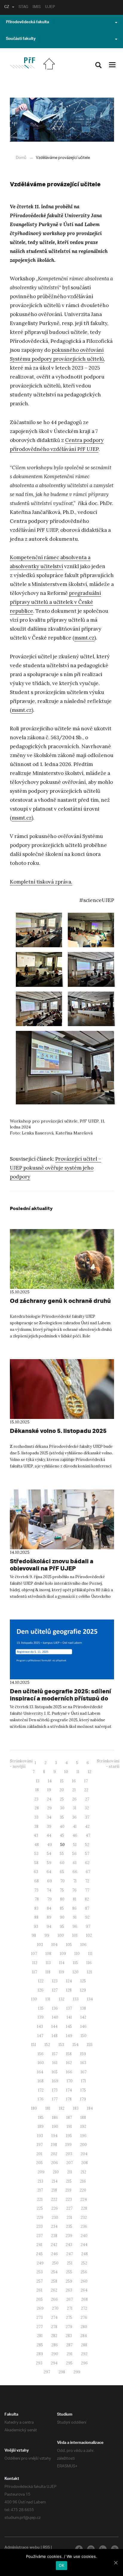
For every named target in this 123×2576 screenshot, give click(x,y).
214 (55, 2181)
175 (83, 2090)
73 (36, 1890)
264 (84, 2290)
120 (76, 1972)
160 (41, 2063)
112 (35, 1963)
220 (83, 2190)
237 (40, 2236)
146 (83, 2026)
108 (48, 1954)
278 (54, 2327)
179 (83, 2099)
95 (62, 1926)
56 (74, 1854)
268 (84, 2299)
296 (84, 2363)
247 (70, 2254)
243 (69, 2245)
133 (76, 1999)
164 (40, 2072)
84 (49, 1908)
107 (34, 1954)
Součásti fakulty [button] (21, 39)
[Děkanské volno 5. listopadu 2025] (62, 1389)
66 (75, 1872)
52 (87, 1845)
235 (69, 2226)
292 (84, 2354)
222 (54, 2199)
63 (36, 1872)
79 (49, 1899)
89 (49, 1917)
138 (83, 2008)
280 (84, 2327)
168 (41, 2081)
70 (63, 1881)
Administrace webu (22, 2548)
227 (69, 2208)
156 (41, 2054)
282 (54, 2336)
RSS (46, 2548)
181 (48, 2108)
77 (87, 1890)
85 (62, 1908)
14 (50, 1781)
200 (83, 2145)
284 (84, 2336)
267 (70, 2299)
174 (69, 2090)
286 (55, 2345)
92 (87, 1917)
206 (54, 2163)
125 (83, 1981)
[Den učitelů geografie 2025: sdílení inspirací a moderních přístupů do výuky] (62, 1649)
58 (36, 1863)
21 (74, 1790)
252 (84, 2263)
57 (87, 1854)
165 (55, 2072)
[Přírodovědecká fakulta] (22, 63)
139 (41, 2017)
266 (54, 2299)
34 (49, 1817)
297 (47, 2372)
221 (40, 2199)
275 (69, 2318)
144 (54, 2026)
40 (62, 1827)
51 (75, 1845)
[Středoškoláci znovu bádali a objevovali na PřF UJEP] (62, 1519)
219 (68, 2190)
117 (34, 1972)
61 (75, 1863)
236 (84, 2226)
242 (54, 2245)
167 (84, 2072)
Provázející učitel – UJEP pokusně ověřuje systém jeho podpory (56, 1168)
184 (90, 2108)
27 (87, 1799)
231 (69, 2218)
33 (36, 1817)
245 (39, 2254)
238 (54, 2236)
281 (40, 2336)
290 (55, 2354)
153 (61, 2045)
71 (75, 1881)
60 (62, 1863)
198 (54, 2145)
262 (54, 2290)
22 (86, 1790)
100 (61, 1935)
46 (75, 1835)
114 (62, 1963)
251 (70, 2263)
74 (49, 1890)
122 (41, 1981)
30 (62, 1808)
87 (87, 1908)
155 (90, 2045)
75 (62, 1890)
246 (54, 2254)
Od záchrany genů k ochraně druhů (60, 1301)
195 (69, 2136)
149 (69, 2036)
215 (69, 2181)
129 (83, 1990)
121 (89, 1972)
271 (70, 2308)
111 (90, 1954)
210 (56, 2172)
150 (84, 2036)
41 (75, 1827)
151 (34, 2045)
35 (62, 1817)
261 (39, 2290)
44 (49, 1835)
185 (41, 2118)
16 (74, 1781)
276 (84, 2318)
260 (84, 2281)
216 (83, 2181)
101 (75, 1935)
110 (77, 1954)
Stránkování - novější (21, 1764)
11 (78, 1772)
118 (48, 1972)
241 (39, 2245)
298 (62, 2372)
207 (70, 2163)
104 (54, 1945)
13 (38, 1781)
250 (55, 2263)
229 (40, 2218)
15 (62, 1781)
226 (55, 2208)
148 (55, 2036)
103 (40, 1945)
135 (41, 2008)
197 (40, 2145)
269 (40, 2308)
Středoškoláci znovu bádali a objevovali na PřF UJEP (52, 1565)
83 (36, 1908)
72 (87, 1881)
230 (55, 2218)
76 (74, 1890)
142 (83, 2017)
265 (39, 2299)
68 (37, 1881)
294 (54, 2363)
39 (49, 1827)
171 (83, 2081)
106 (83, 1945)
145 (69, 2026)
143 (40, 2026)
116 (89, 1963)
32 (87, 1808)
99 (47, 1935)
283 (69, 2336)
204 (84, 2154)
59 (49, 1863)
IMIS (37, 7)
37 (87, 1817)
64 (49, 1872)
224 (84, 2199)
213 (40, 2181)
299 (77, 2372)
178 (69, 2099)
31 (75, 1808)
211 (70, 2172)
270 (55, 2308)
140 (55, 2017)
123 (55, 1981)
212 (83, 2172)
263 (69, 2290)
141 (69, 2017)
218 (54, 2190)
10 (66, 1772)
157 (55, 2054)
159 (83, 2054)
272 (84, 2308)
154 (76, 2045)
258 (54, 2281)
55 (62, 1854)
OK (62, 2565)
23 (36, 1799)
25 (62, 1799)
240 (84, 2236)
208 (84, 2163)
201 (39, 2154)
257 (40, 2281)
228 (84, 2208)
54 (49, 1854)
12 (90, 1772)
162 (69, 2063)
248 (84, 2254)
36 (74, 1817)
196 (83, 2136)
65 (62, 1872)
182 (62, 2108)
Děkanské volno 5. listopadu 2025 (58, 1431)
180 (34, 2108)
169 (55, 2081)
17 (86, 1781)
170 (70, 2081)
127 (55, 1990)
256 (84, 2272)
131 (48, 1999)
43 (36, 1835)
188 (83, 2118)
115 (75, 1963)
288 (84, 2345)
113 (48, 1963)
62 (87, 1863)
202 (54, 2154)
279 (69, 2327)
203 (69, 2154)
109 (63, 1954)
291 (70, 2354)
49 (50, 1845)
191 (69, 2126)
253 (40, 2272)
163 (83, 2063)
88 (36, 1917)
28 (37, 1808)
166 (69, 2072)
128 (69, 1990)
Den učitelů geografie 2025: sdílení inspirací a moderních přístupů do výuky (60, 1698)
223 (69, 2199)
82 (87, 1899)
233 (40, 2226)
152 (47, 2045)
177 (55, 2099)
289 (40, 2354)
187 (69, 2118)
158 (69, 2054)
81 (75, 1899)
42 (87, 1827)
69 (50, 1881)
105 (69, 1945)
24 (49, 1799)
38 (36, 1827)
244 (84, 2245)
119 (61, 1972)
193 (40, 2136)
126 (41, 1990)
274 (54, 2318)
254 (54, 2272)
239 (69, 2236)
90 (62, 1917)
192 (83, 2126)
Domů (21, 158)
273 (40, 2318)
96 (75, 1926)
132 (62, 1999)
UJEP (50, 7)
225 (40, 2208)
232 (84, 2218)
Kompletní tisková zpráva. (41, 882)
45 (62, 1835)
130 (34, 1999)
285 (40, 2345)
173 (55, 2090)
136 (55, 2008)
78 (37, 1899)
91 (75, 1917)
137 (69, 2008)
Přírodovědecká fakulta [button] (27, 23)
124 (69, 1981)
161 (55, 2063)
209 (41, 2172)
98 (34, 1935)
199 (69, 2145)
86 (74, 1908)
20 (62, 1790)
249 (40, 2263)
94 (49, 1926)
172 (41, 2090)
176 (41, 2099)
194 (54, 2136)
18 (37, 1790)
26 (74, 1799)
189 (41, 2126)
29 (49, 1808)
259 (69, 2281)
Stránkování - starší (108, 1764)
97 (88, 1926)
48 (37, 1845)
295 (69, 2363)
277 (40, 2327)
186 (55, 2118)
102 (89, 1935)
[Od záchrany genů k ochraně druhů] (62, 1259)
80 (62, 1899)
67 (88, 1872)
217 (40, 2190)
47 (88, 1835)
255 (69, 2272)
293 (39, 2363)
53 (36, 1854)
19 (49, 1790)
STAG (23, 7)
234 (54, 2226)
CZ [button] (7, 7)
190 (55, 2126)
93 (36, 1926)
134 (90, 1999)
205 (39, 2163)
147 (40, 2036)
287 (69, 2345)
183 (76, 2108)
